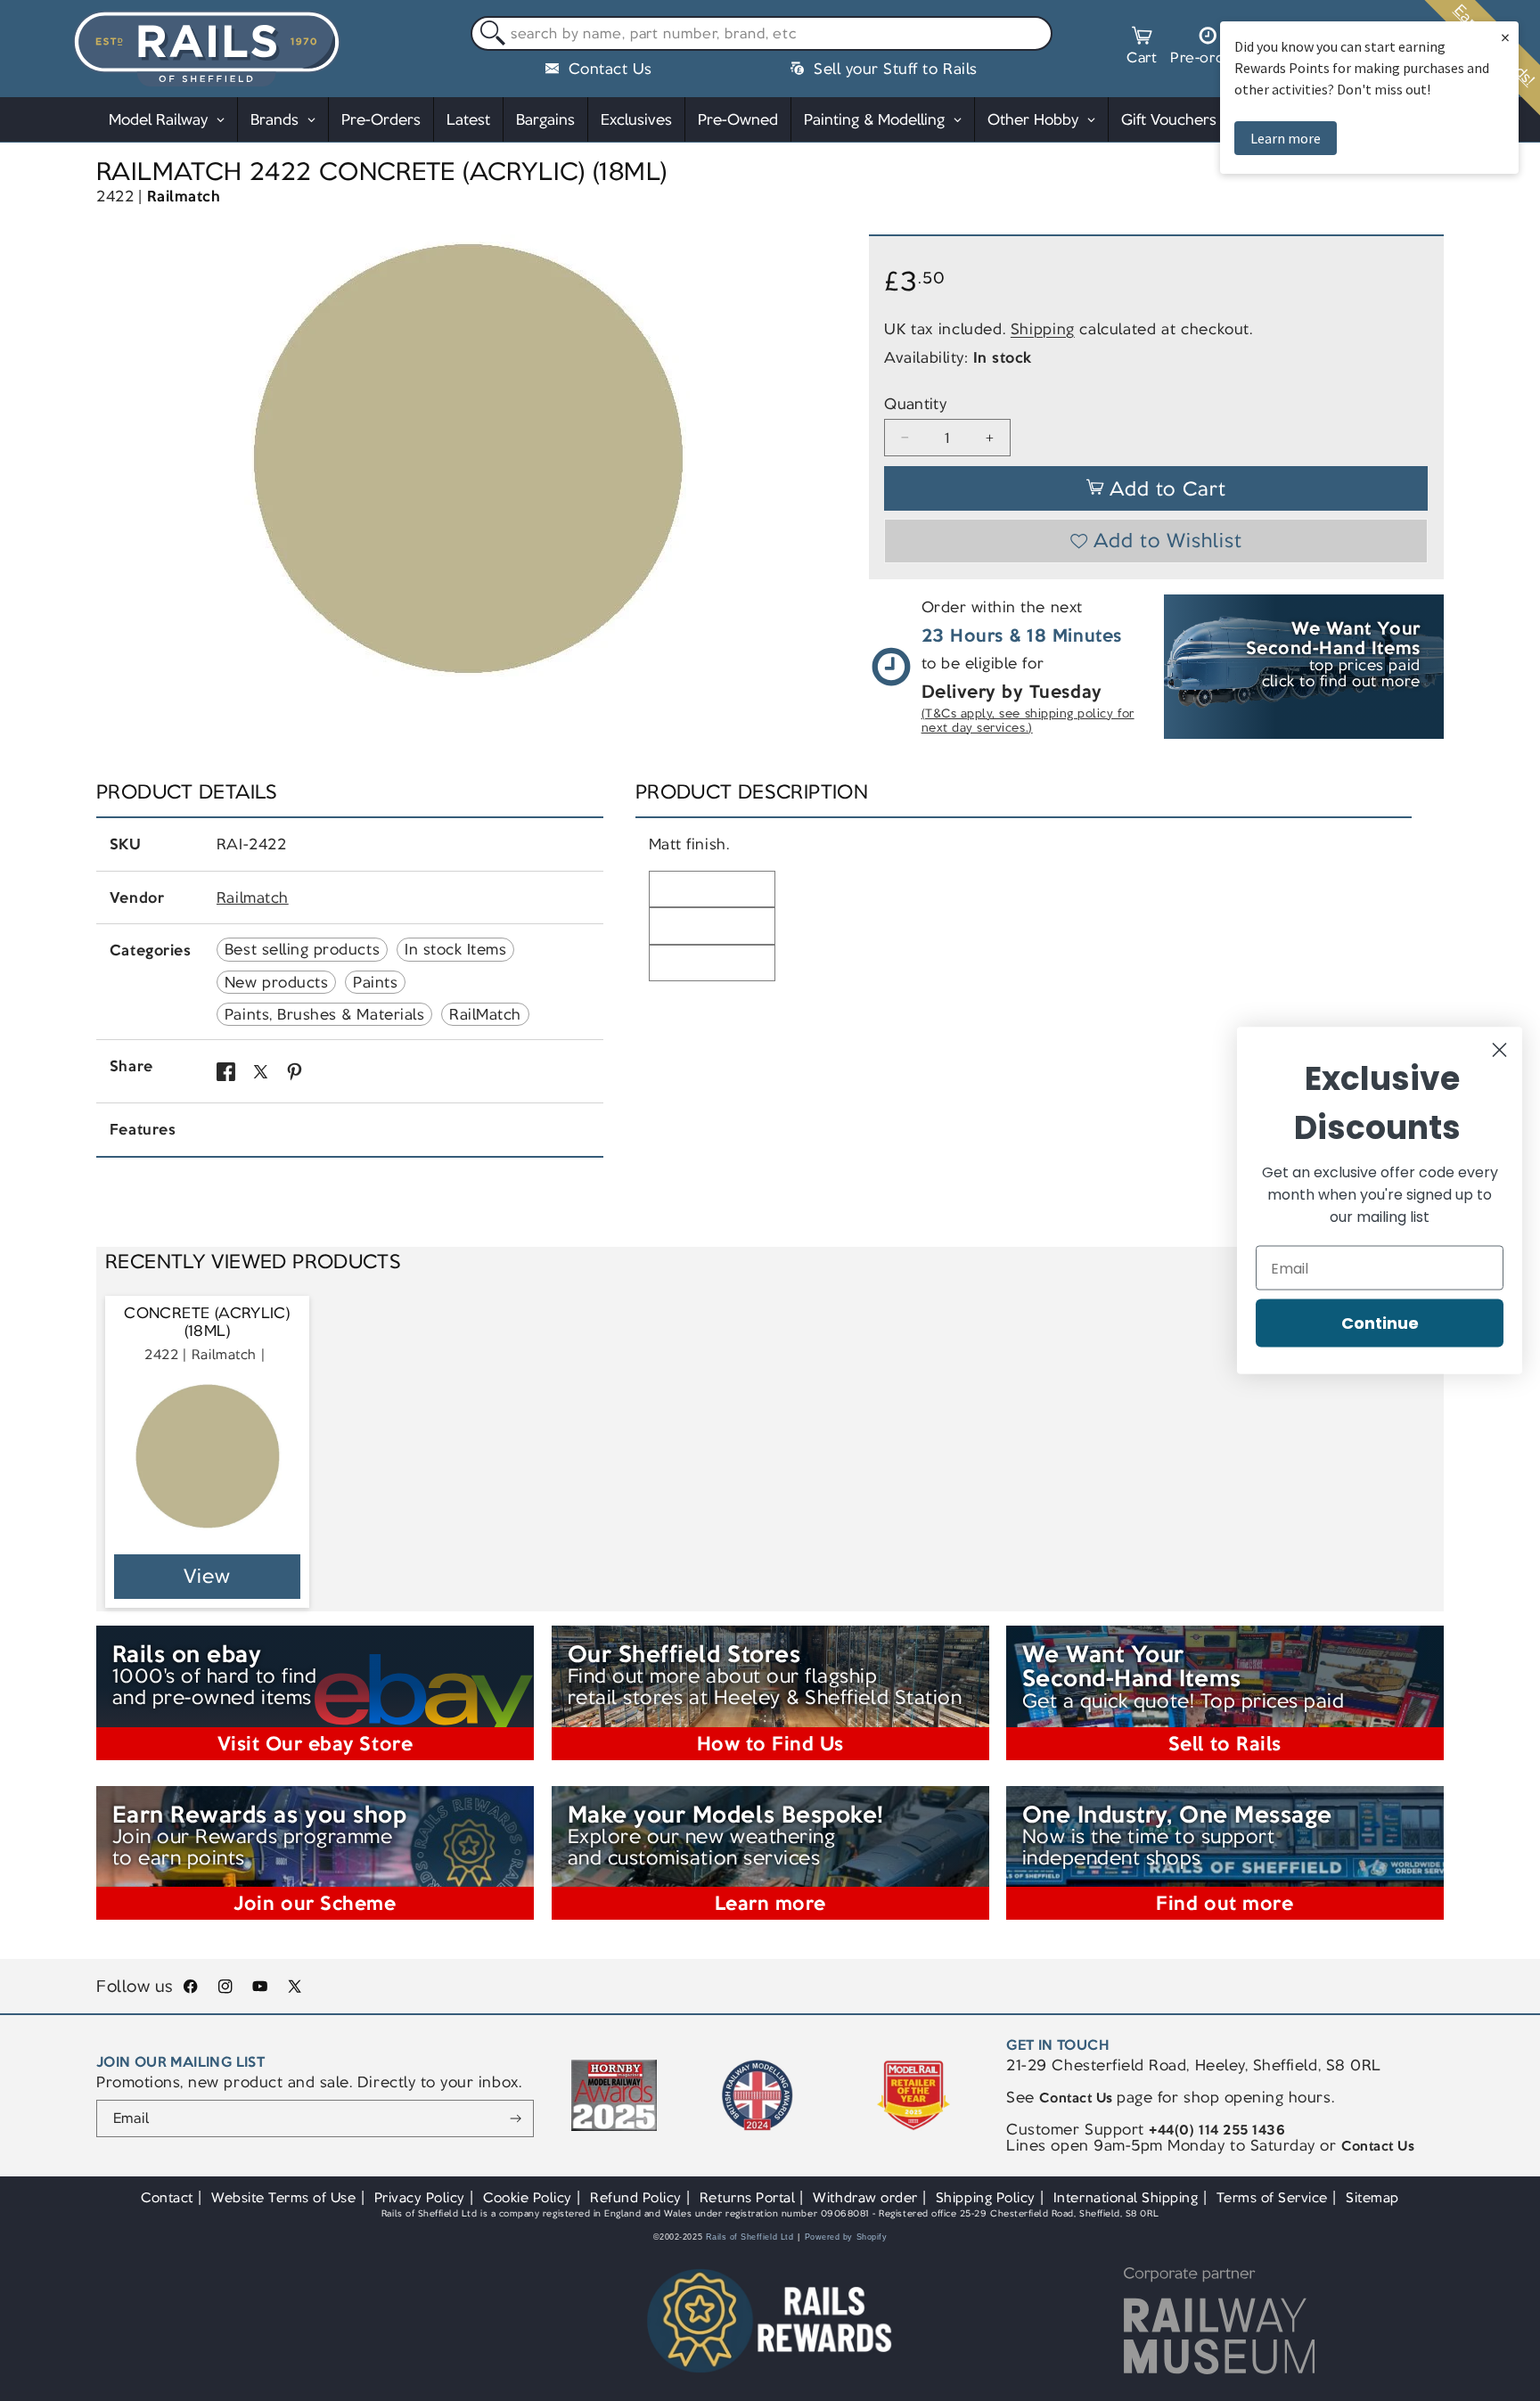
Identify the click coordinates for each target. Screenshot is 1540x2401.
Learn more (1286, 138)
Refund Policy (636, 2197)
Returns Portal (747, 2197)
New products (276, 982)
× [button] (1505, 37)
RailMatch (485, 1014)
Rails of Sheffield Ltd (750, 2237)
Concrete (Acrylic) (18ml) (207, 1322)
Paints (375, 982)
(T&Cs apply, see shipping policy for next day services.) (1028, 721)
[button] (1142, 48)
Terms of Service (1272, 2197)
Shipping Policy (986, 2197)
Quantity (915, 404)
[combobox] (762, 34)
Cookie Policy (528, 2197)
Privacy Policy (420, 2197)
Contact (167, 2197)
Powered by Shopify (846, 2237)
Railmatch (184, 196)
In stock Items (455, 949)
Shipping (1043, 329)
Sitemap (1372, 2197)
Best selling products (302, 949)
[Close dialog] (1499, 1050)
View (207, 1576)
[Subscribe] (516, 2118)
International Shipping (1126, 2197)
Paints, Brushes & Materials (324, 1014)
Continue (1380, 1323)
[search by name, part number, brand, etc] (489, 34)
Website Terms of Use (284, 2197)
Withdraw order (865, 2197)
